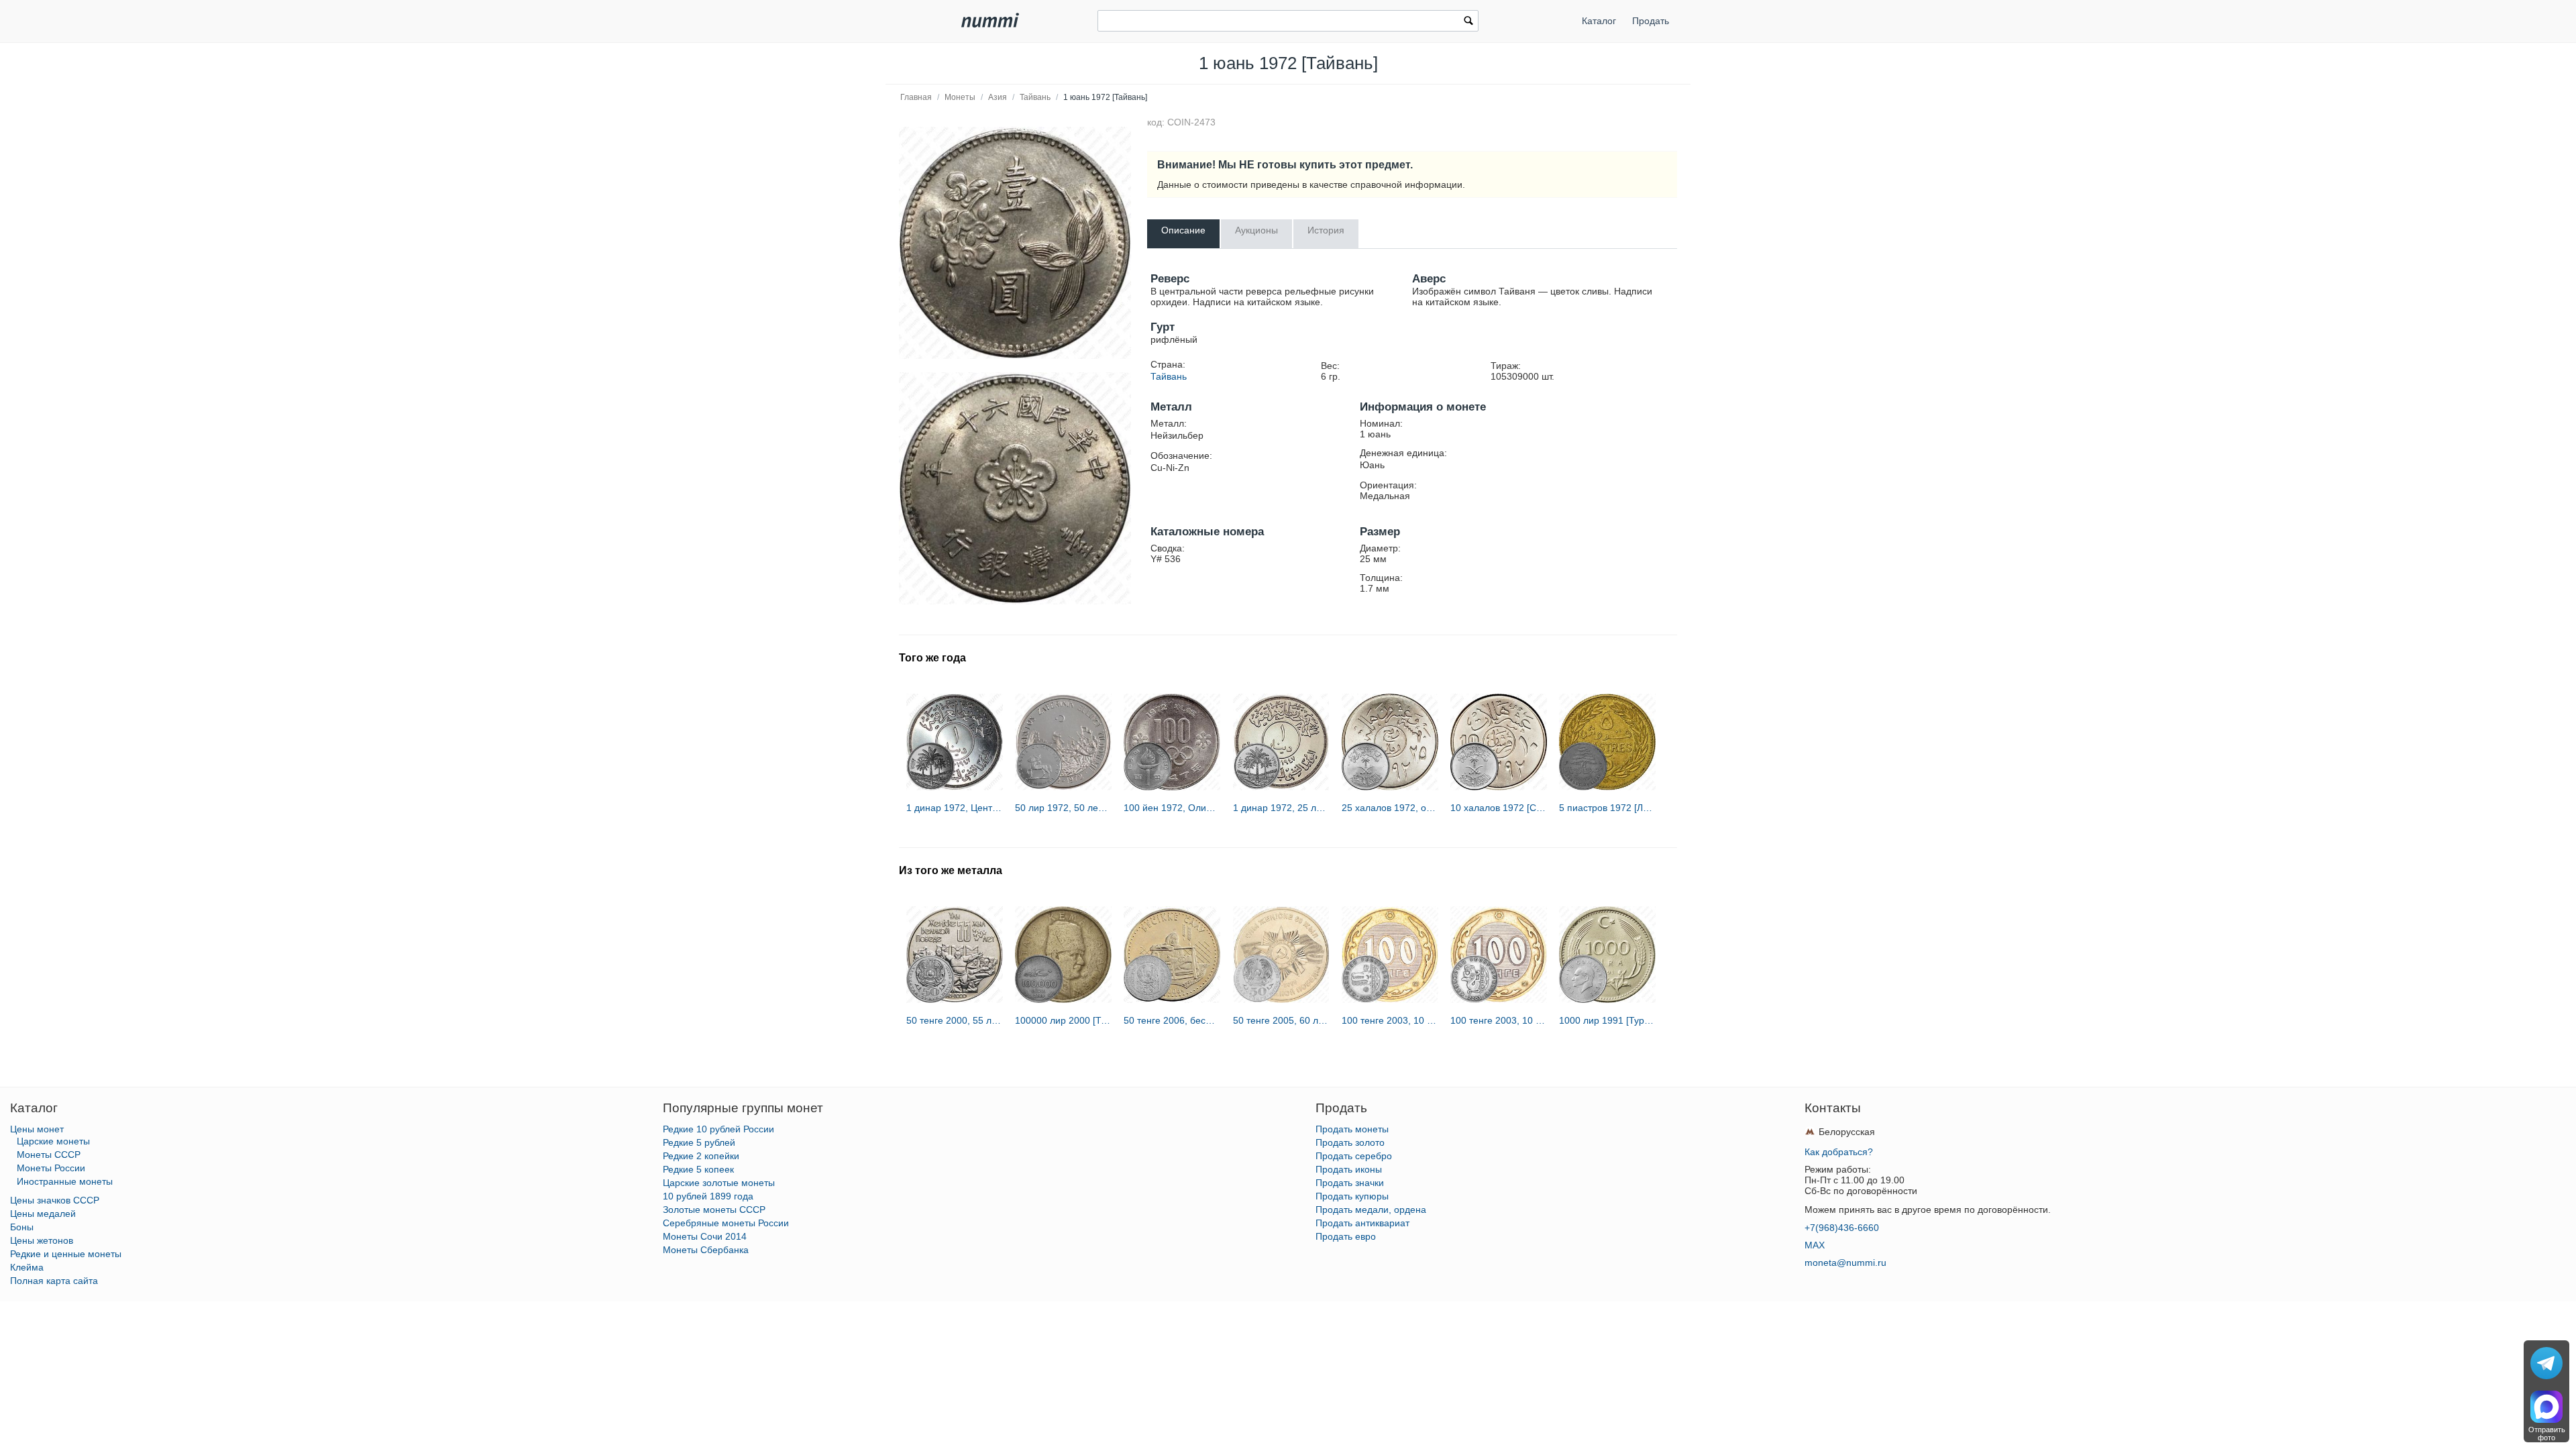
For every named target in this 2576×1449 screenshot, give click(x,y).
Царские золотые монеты (719, 1183)
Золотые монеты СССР (714, 1210)
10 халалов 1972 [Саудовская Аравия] (1499, 808)
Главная (916, 97)
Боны (22, 1227)
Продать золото (1350, 1142)
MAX (1815, 1245)
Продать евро (1346, 1236)
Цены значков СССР (55, 1200)
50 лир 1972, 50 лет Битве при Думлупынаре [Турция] (1063, 808)
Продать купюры (1352, 1196)
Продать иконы (1349, 1169)
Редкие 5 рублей (699, 1142)
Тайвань (1035, 97)
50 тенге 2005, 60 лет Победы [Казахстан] (1281, 1020)
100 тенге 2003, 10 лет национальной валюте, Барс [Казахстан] (1499, 1020)
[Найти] (1468, 22)
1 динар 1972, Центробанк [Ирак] (955, 808)
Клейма (27, 1267)
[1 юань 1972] (1015, 243)
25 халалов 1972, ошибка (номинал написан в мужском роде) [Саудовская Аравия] (1390, 808)
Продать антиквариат (1362, 1223)
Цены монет (37, 1129)
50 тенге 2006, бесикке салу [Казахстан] (1172, 1020)
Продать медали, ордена (1371, 1210)
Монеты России (51, 1168)
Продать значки (1350, 1183)
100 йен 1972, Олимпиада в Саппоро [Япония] (1172, 808)
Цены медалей (43, 1214)
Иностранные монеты (65, 1181)
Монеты (960, 97)
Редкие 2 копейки (701, 1156)
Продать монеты (1352, 1129)
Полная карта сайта (54, 1281)
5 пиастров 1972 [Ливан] (1607, 808)
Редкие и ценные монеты (66, 1254)
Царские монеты (53, 1141)
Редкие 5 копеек (698, 1169)
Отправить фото (2547, 1434)
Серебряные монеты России (726, 1223)
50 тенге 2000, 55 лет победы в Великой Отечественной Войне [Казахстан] (955, 1020)
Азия (998, 97)
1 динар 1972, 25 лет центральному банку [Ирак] (1281, 808)
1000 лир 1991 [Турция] (1607, 1020)
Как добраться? (1839, 1152)
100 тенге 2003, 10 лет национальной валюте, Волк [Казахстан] (1390, 1020)
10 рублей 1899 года (708, 1196)
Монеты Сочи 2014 (705, 1236)
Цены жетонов (42, 1240)
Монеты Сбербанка (706, 1250)
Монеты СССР (49, 1155)
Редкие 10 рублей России (718, 1129)
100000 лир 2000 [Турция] (1063, 1020)
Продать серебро (1354, 1156)
